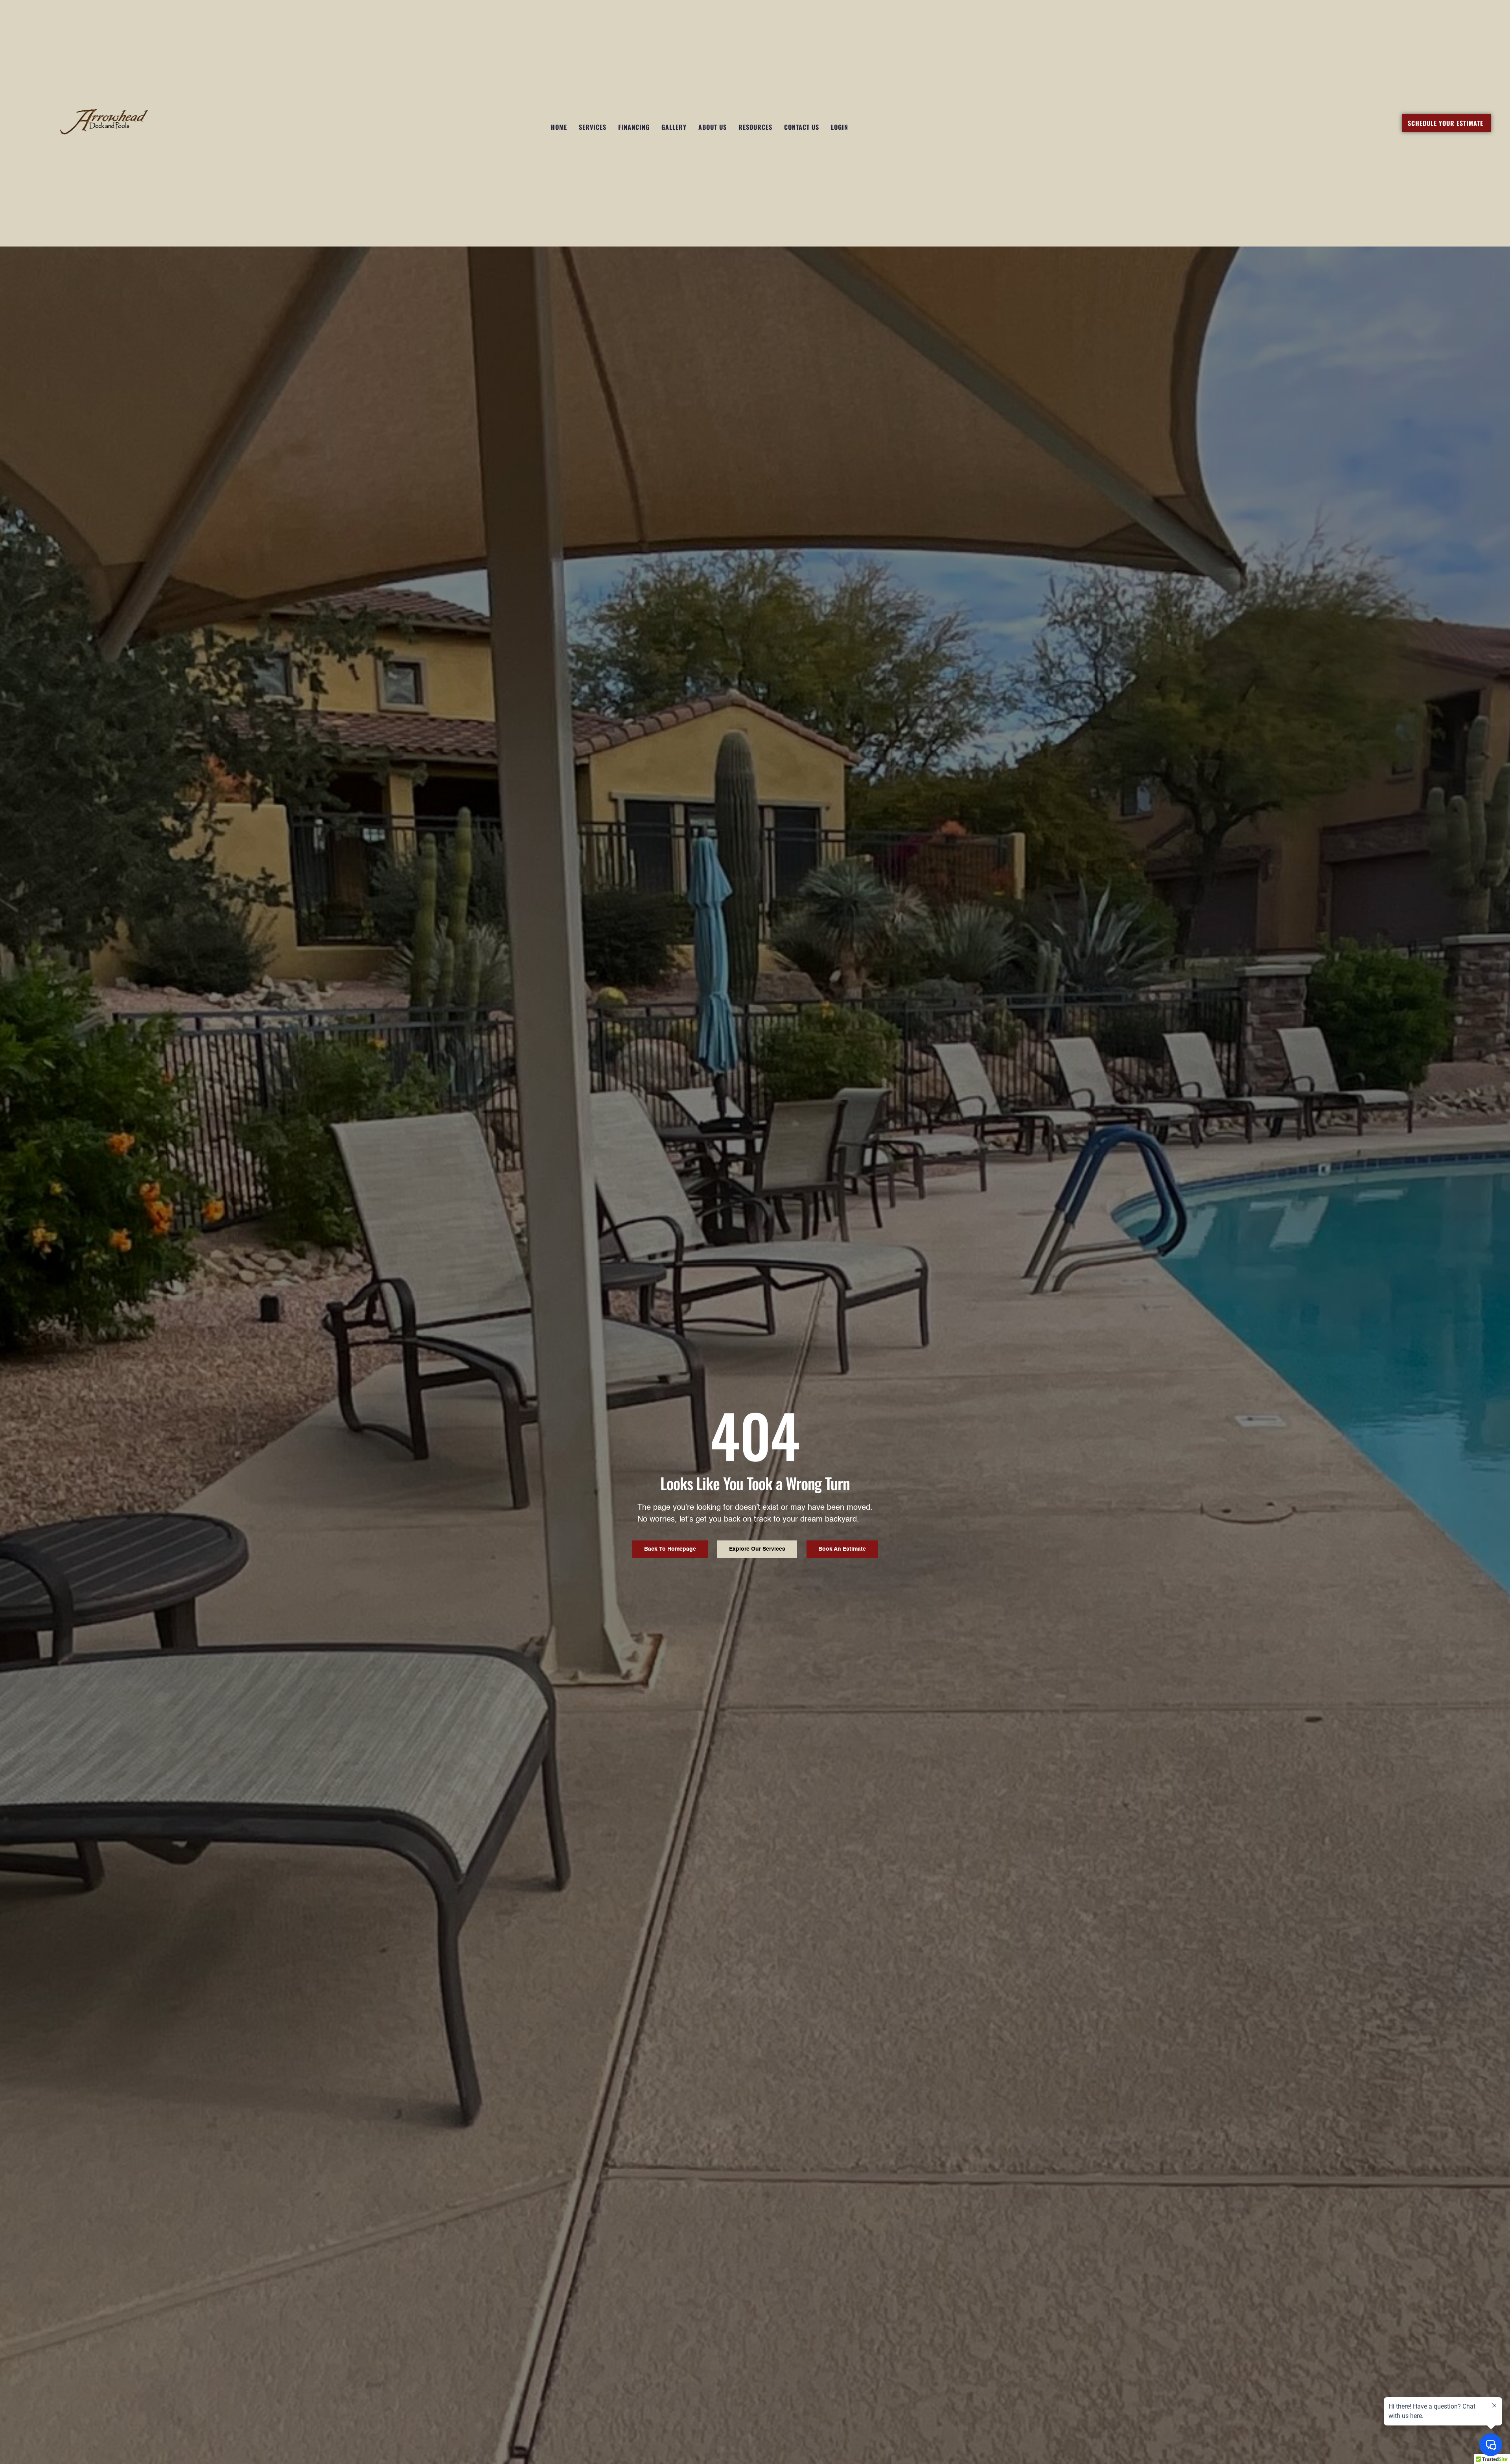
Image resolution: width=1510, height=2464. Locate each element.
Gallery (674, 127)
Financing (634, 127)
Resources (755, 127)
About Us (713, 127)
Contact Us (802, 127)
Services (593, 127)
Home (559, 127)
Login (840, 127)
